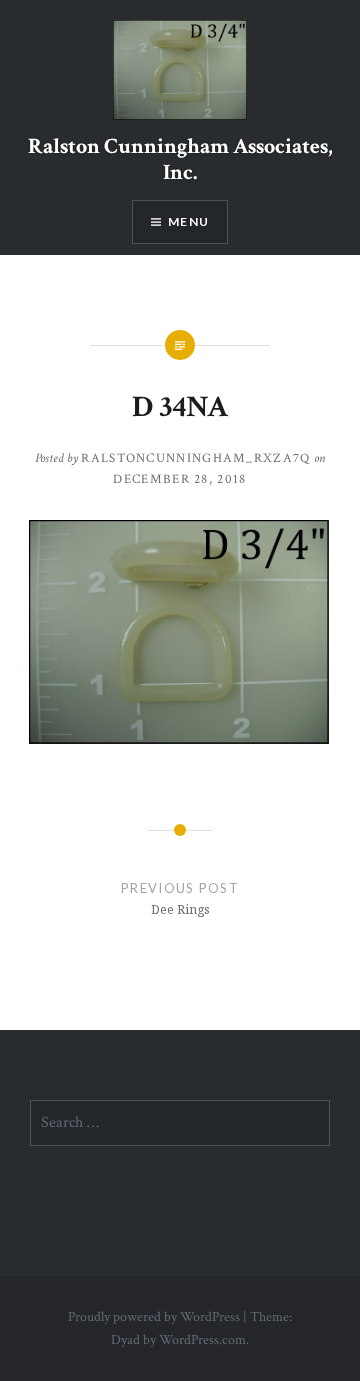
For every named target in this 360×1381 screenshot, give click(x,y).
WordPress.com (202, 1340)
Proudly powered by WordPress (154, 1317)
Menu (188, 221)
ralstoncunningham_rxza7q (195, 458)
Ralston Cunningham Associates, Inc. (180, 159)
